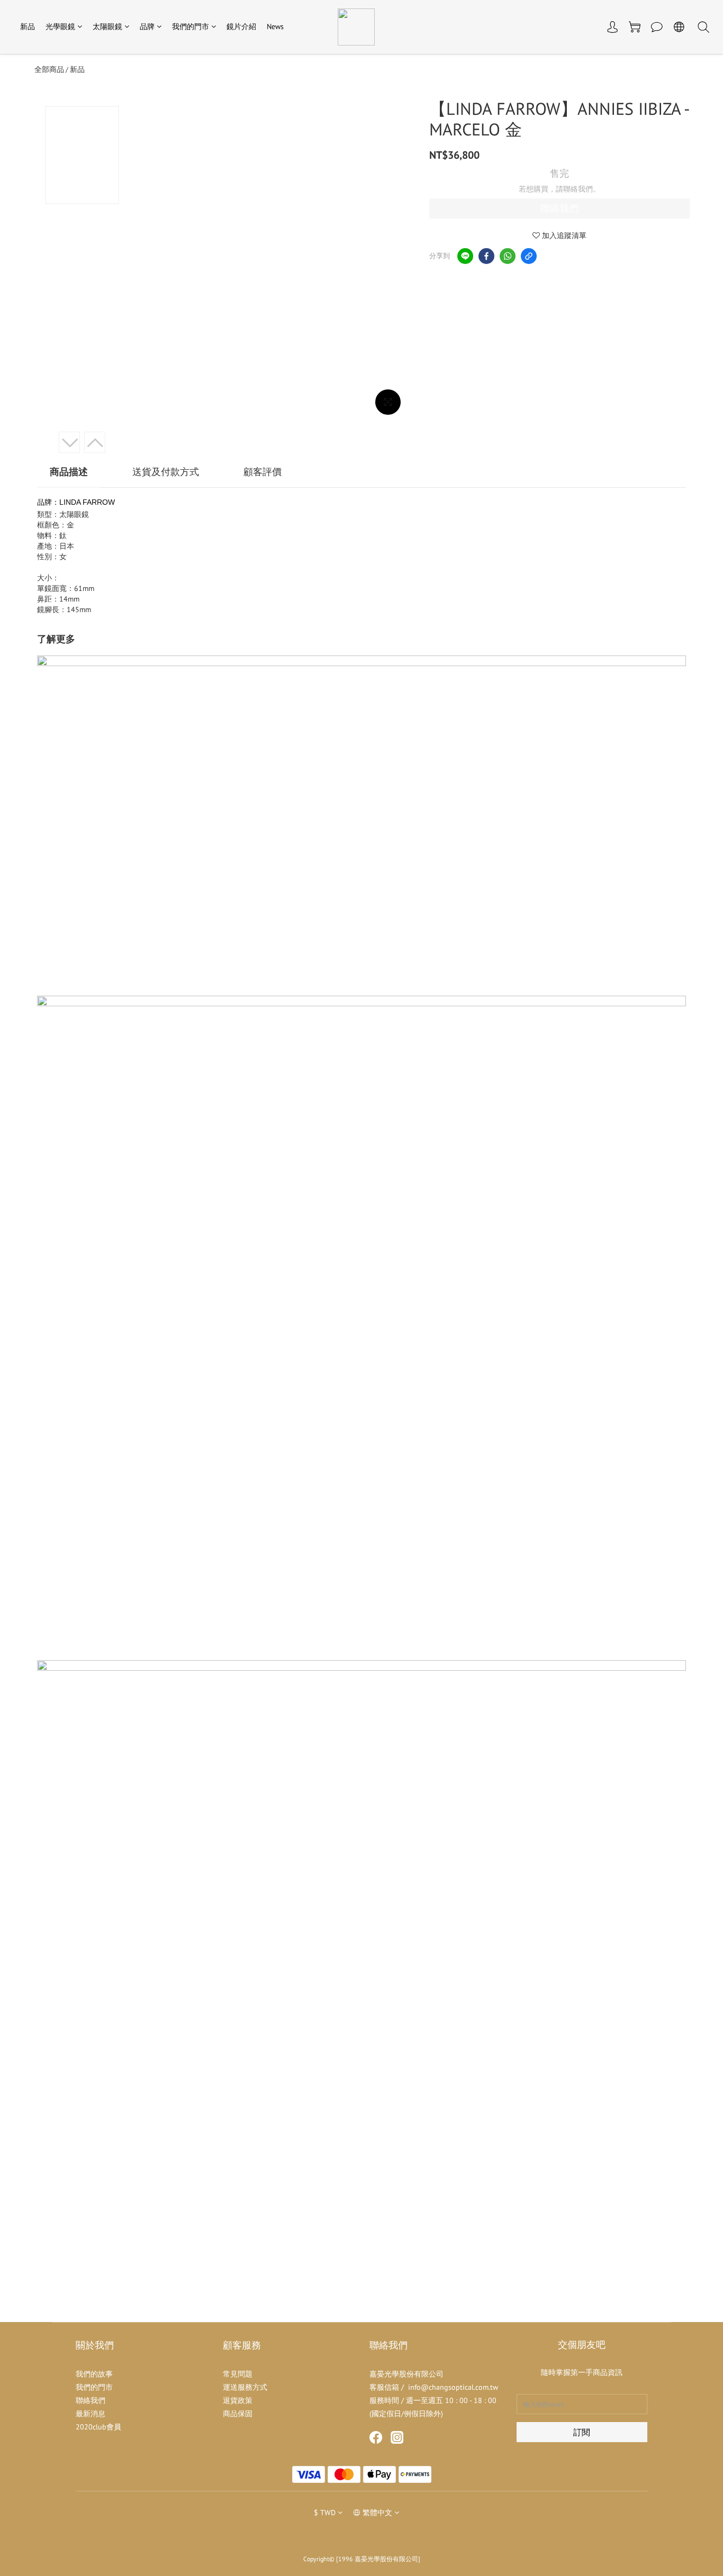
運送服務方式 (245, 2387)
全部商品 (49, 69)
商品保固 (238, 2414)
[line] (465, 256)
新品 (28, 26)
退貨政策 (238, 2400)
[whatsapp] (508, 256)
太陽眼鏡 (107, 26)
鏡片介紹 (241, 26)
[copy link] (529, 256)
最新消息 (91, 2414)
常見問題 (238, 2374)
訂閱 (582, 2432)
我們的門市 (191, 26)
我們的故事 (94, 2374)
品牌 (147, 26)
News (275, 26)
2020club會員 (98, 2427)
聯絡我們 (559, 208)
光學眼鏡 (60, 26)
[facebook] (486, 256)
